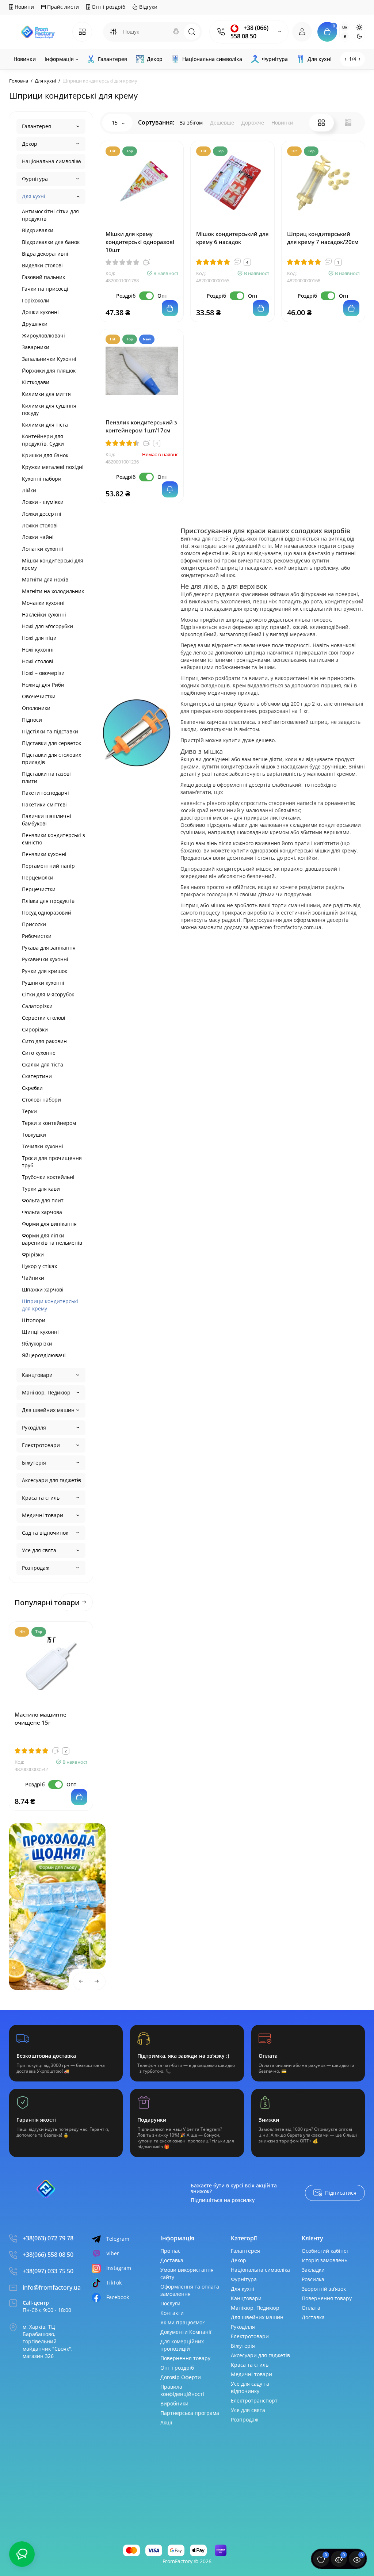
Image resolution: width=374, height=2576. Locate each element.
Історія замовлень (325, 2260)
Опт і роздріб (108, 7)
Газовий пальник (43, 277)
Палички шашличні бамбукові (47, 820)
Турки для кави (41, 1189)
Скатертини (37, 1076)
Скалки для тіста (43, 1064)
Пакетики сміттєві (44, 804)
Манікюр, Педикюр (46, 1392)
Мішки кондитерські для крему (53, 564)
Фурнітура (35, 179)
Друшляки (35, 324)
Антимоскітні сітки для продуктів (50, 215)
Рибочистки (37, 936)
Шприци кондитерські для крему (50, 1305)
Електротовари (41, 1445)
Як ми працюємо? (182, 2322)
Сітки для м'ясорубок (48, 994)
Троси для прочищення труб (52, 1162)
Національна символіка (51, 161)
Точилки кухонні (43, 1146)
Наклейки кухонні (44, 615)
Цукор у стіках (39, 1266)
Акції (166, 2422)
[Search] (176, 32)
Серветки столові (44, 1018)
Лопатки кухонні (43, 549)
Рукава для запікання (49, 948)
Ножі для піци (39, 638)
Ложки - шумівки (43, 502)
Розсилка (313, 2279)
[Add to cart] (79, 1797)
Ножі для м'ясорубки (47, 626)
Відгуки (148, 7)
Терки (29, 1111)
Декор (30, 144)
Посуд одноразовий (47, 913)
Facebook (118, 2297)
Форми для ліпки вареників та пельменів (52, 1239)
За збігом (191, 123)
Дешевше (222, 123)
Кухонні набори (42, 479)
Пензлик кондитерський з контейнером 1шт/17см (141, 426)
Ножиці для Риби (43, 685)
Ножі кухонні (38, 650)
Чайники (33, 1278)
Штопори (34, 1320)
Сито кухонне (39, 1053)
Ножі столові (38, 661)
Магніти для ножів (45, 579)
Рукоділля (34, 1428)
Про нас (170, 2251)
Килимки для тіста (45, 425)
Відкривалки (38, 230)
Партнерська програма (190, 2413)
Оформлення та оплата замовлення (190, 2290)
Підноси (32, 720)
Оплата (311, 2308)
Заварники (36, 347)
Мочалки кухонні (43, 603)
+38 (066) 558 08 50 (249, 32)
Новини (24, 7)
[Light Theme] (359, 27)
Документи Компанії (186, 2332)
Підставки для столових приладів (51, 758)
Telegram (118, 2239)
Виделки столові (42, 265)
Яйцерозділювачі (44, 1355)
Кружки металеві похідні (53, 467)
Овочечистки (39, 696)
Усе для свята (39, 1550)
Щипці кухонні (40, 1332)
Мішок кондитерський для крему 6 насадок (232, 238)
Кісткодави (36, 382)
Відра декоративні (45, 254)
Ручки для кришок (45, 971)
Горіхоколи (36, 300)
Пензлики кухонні (44, 854)
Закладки (313, 2270)
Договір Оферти (181, 2377)
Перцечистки (39, 889)
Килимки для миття (46, 394)
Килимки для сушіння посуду (49, 409)
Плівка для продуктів (48, 901)
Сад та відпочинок (45, 1533)
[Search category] (113, 32)
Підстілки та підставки (50, 731)
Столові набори (41, 1100)
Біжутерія (34, 1463)
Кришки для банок (45, 455)
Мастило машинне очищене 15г (41, 1718)
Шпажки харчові (43, 1289)
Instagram (119, 2268)
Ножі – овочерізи (43, 673)
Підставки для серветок (51, 743)
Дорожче (253, 123)
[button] (71, 1831)
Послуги (170, 2303)
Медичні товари (43, 1515)
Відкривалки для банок (51, 242)
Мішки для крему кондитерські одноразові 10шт (140, 242)
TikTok (114, 2283)
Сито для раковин (44, 1041)
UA (345, 27)
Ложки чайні (38, 537)
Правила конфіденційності (182, 2390)
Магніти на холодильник (53, 591)
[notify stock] (170, 489)
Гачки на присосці (45, 289)
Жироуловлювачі (43, 335)
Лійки (29, 490)
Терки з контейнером (49, 1123)
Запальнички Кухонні (49, 359)
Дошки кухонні (40, 312)
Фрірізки (33, 1254)
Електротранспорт (254, 2401)
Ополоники (36, 708)
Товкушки (34, 1135)
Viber (113, 2253)
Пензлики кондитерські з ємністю (54, 839)
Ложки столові (40, 525)
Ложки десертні (42, 514)
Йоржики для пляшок (49, 371)
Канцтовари (37, 1375)
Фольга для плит (43, 1200)
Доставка (172, 2260)
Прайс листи (62, 7)
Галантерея (37, 126)
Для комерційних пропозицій (182, 2345)
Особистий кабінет (325, 2251)
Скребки (32, 1088)
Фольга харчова (42, 1212)
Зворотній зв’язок (324, 2289)
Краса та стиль (41, 1498)
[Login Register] (302, 32)
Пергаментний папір (48, 866)
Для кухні (34, 196)
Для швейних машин (48, 1410)
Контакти (172, 2313)
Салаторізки (37, 1006)
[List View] (348, 123)
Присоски (34, 924)
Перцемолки (38, 877)
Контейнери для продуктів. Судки (43, 440)
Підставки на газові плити (46, 777)
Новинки (282, 123)
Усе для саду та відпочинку (250, 2387)
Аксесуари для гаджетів (51, 1480)
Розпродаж (36, 1568)
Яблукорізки (37, 1344)
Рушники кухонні (43, 983)
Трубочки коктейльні (48, 1177)
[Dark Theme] (359, 36)
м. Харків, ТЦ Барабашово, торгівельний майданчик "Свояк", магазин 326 (48, 2341)
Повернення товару (185, 2358)
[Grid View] (321, 123)
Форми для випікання (49, 1224)
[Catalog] (82, 32)
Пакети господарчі (45, 793)
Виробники (174, 2403)
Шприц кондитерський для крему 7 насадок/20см (323, 238)
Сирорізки (35, 1029)
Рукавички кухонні (45, 959)
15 (115, 123)
